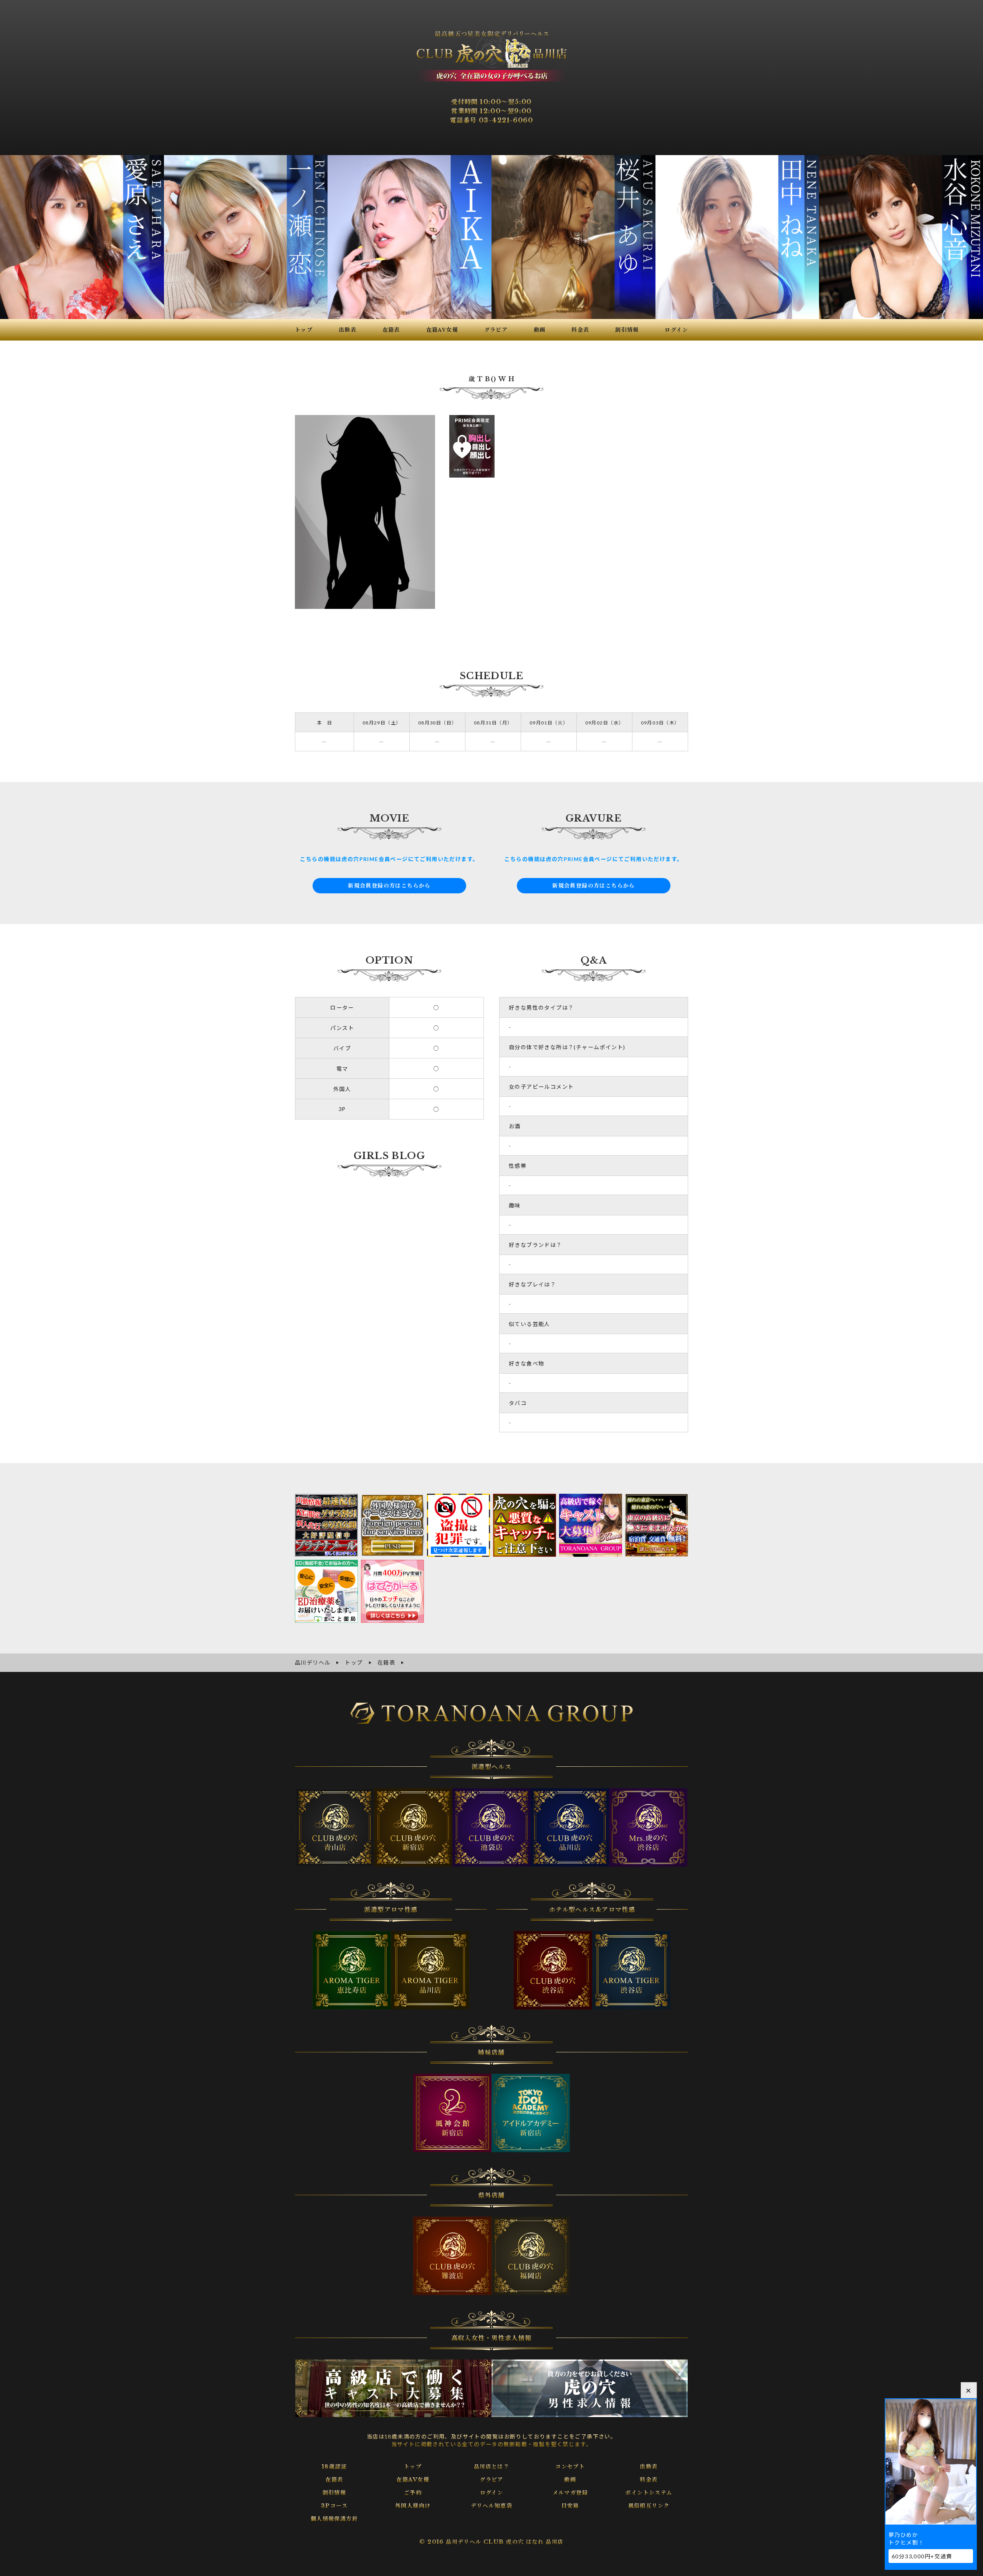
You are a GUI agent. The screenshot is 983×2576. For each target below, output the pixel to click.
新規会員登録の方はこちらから (389, 886)
